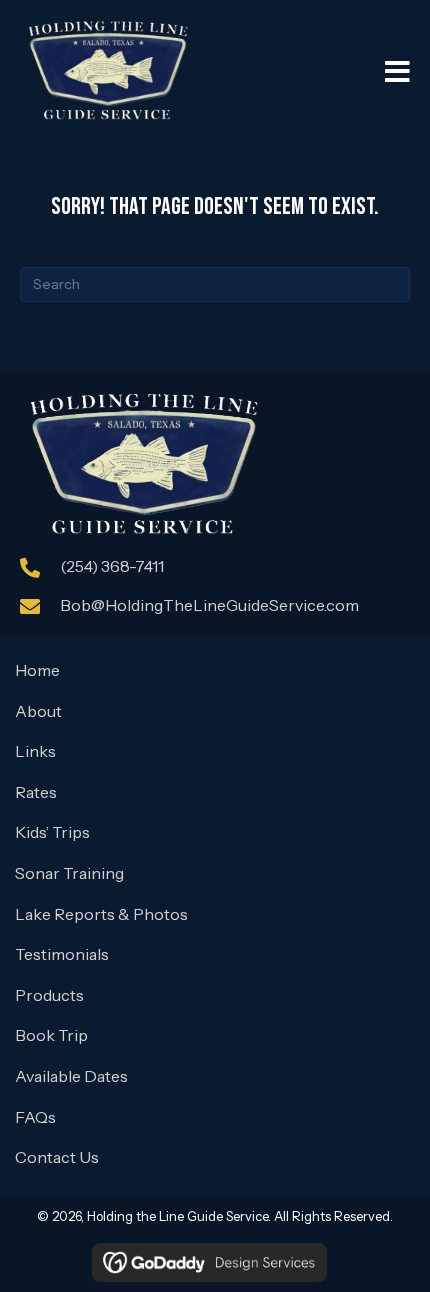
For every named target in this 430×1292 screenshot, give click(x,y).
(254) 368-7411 (112, 566)
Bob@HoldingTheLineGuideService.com (209, 605)
